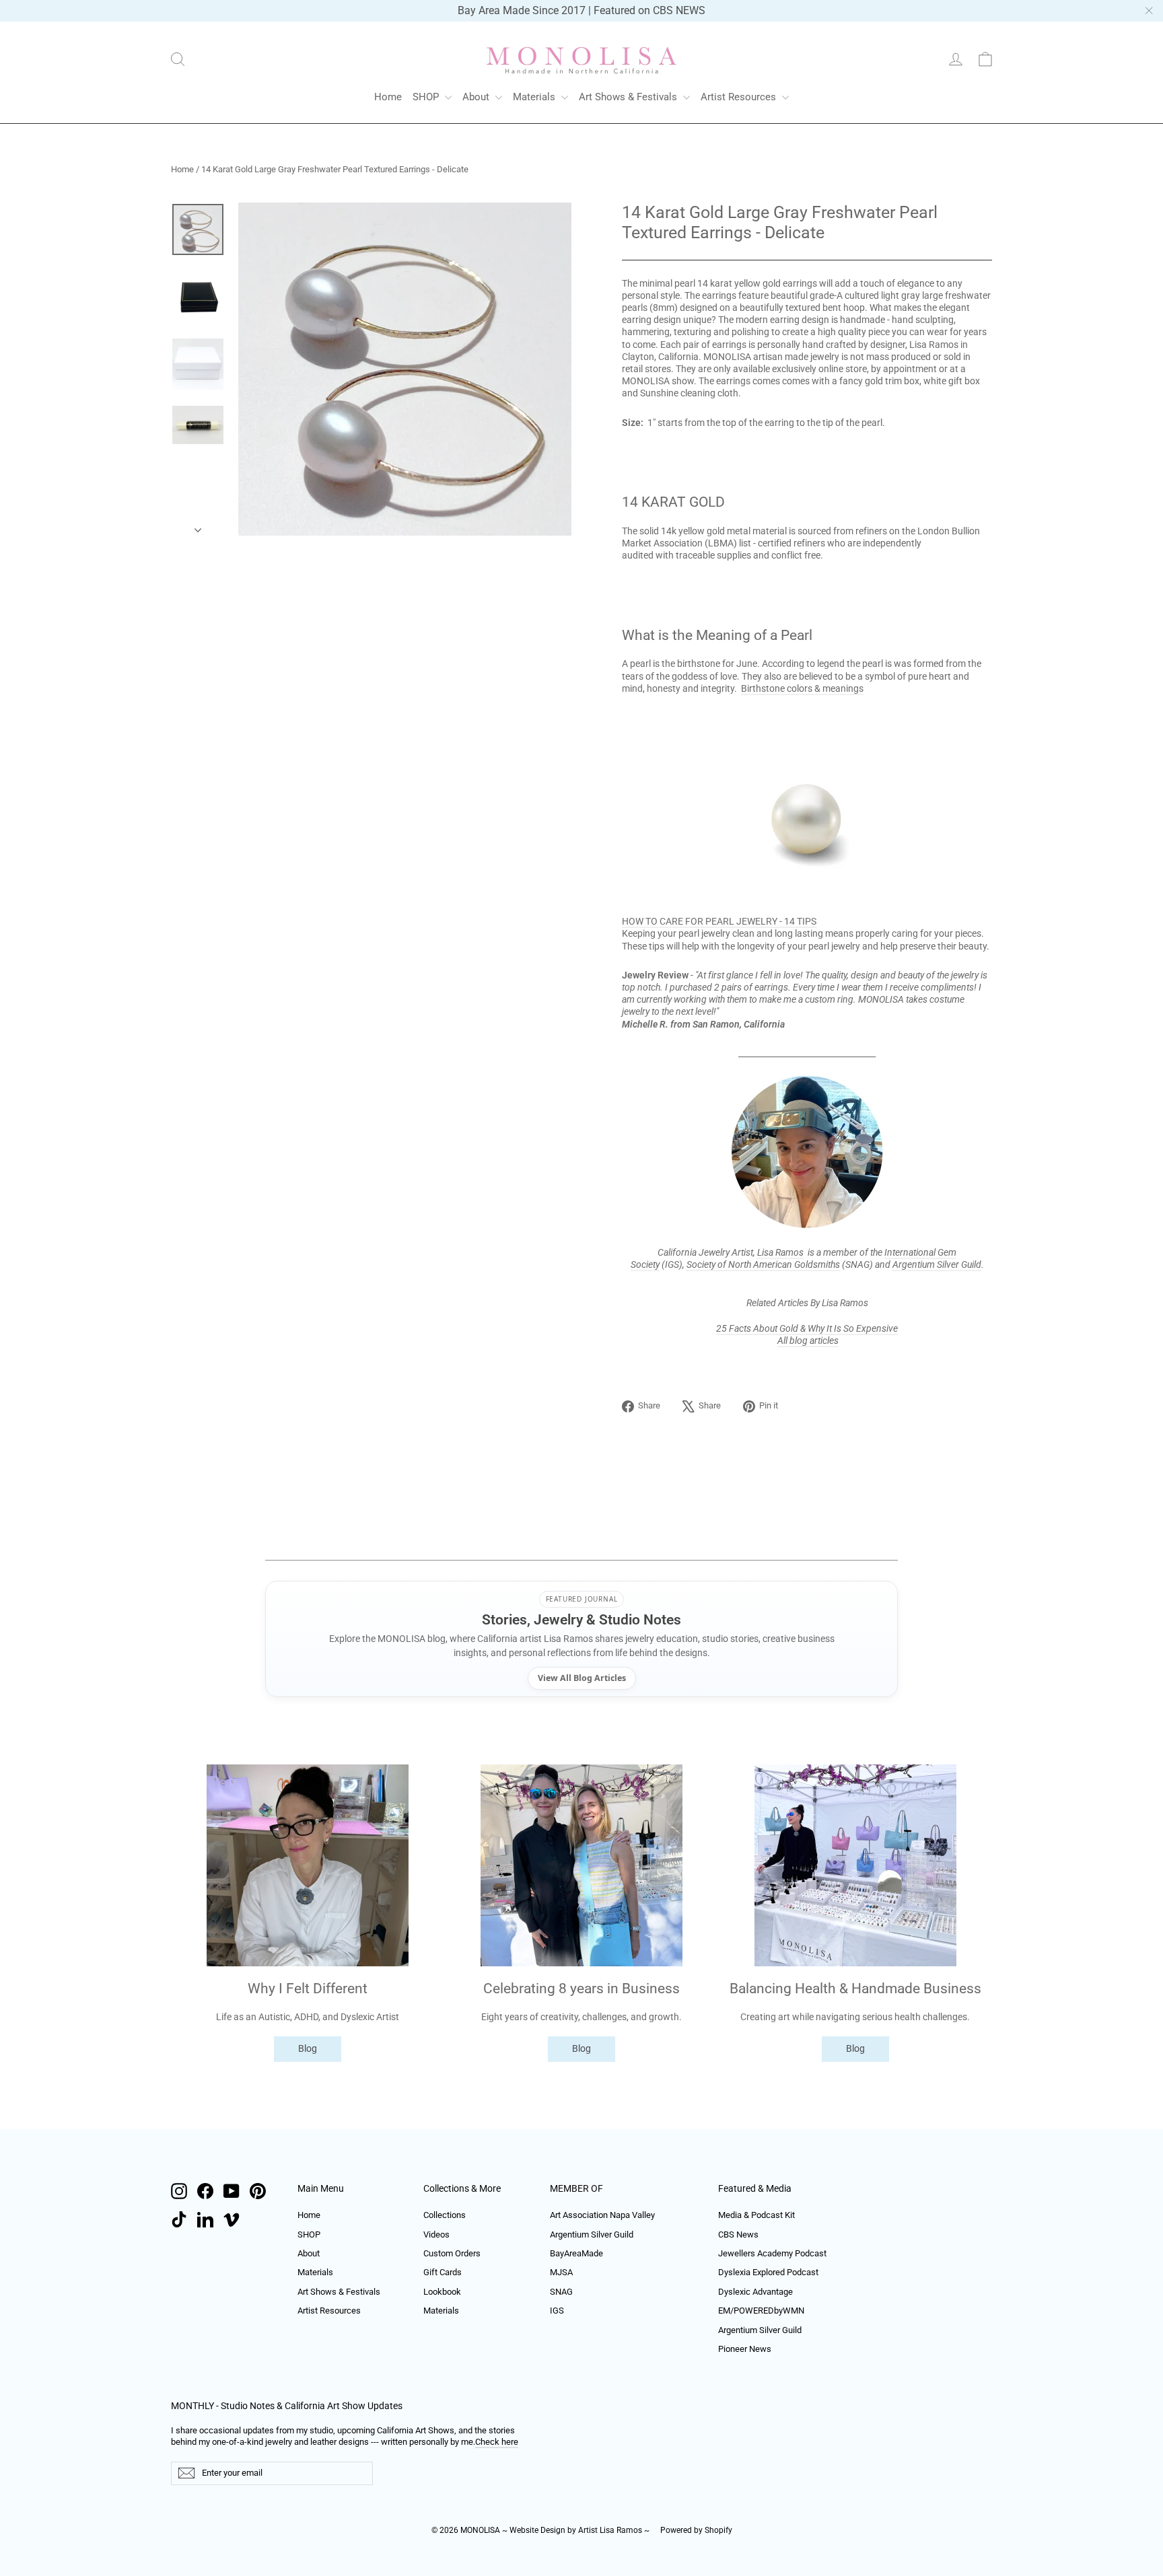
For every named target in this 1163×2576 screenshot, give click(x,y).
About (477, 97)
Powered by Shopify (696, 2530)
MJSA (561, 2272)
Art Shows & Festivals (629, 97)
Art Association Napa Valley (602, 2215)
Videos (436, 2234)
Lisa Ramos (780, 1252)
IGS (557, 2311)
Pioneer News (745, 2349)
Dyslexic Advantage (755, 2292)
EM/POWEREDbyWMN (761, 2311)
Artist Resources (740, 97)
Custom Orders (452, 2253)
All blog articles (808, 1340)
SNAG (561, 2292)
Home (388, 97)
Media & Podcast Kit (756, 2215)
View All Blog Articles (582, 1678)
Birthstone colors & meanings (802, 688)
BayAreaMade (576, 2253)
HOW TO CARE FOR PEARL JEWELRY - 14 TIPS (719, 921)
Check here (497, 2442)
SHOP (427, 97)
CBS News (738, 2234)
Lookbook (442, 2292)
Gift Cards (443, 2272)
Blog (308, 2048)
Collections (445, 2215)
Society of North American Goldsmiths (763, 1264)
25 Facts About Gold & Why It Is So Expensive (807, 1328)
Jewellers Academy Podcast (772, 2253)
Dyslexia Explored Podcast (768, 2272)
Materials (535, 97)
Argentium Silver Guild (937, 1264)
